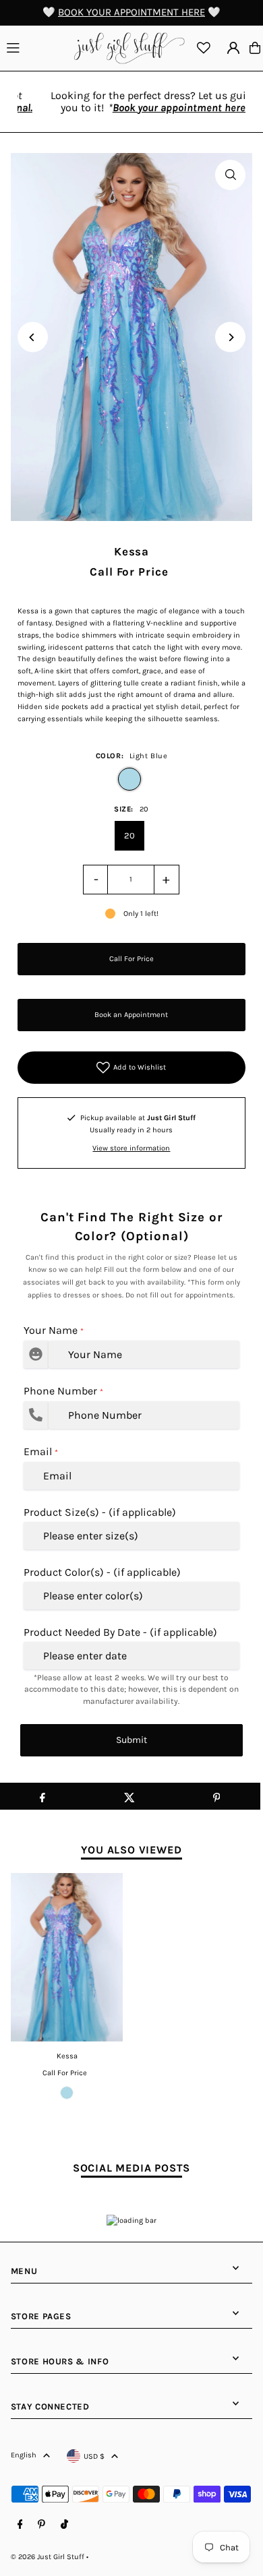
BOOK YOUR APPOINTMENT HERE (131, 12)
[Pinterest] (41, 2525)
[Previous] (33, 337)
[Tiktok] (64, 2525)
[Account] (233, 48)
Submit (131, 1740)
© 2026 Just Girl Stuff (48, 2557)
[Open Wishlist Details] (204, 48)
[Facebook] (20, 2525)
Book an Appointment (131, 1015)
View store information (131, 1148)
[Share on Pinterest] (216, 1796)
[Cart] (255, 48)
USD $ (94, 2456)
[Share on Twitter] (129, 1796)
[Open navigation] (36, 47)
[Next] (230, 337)
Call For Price (131, 959)
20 (129, 835)
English (24, 2455)
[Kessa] (67, 1957)
